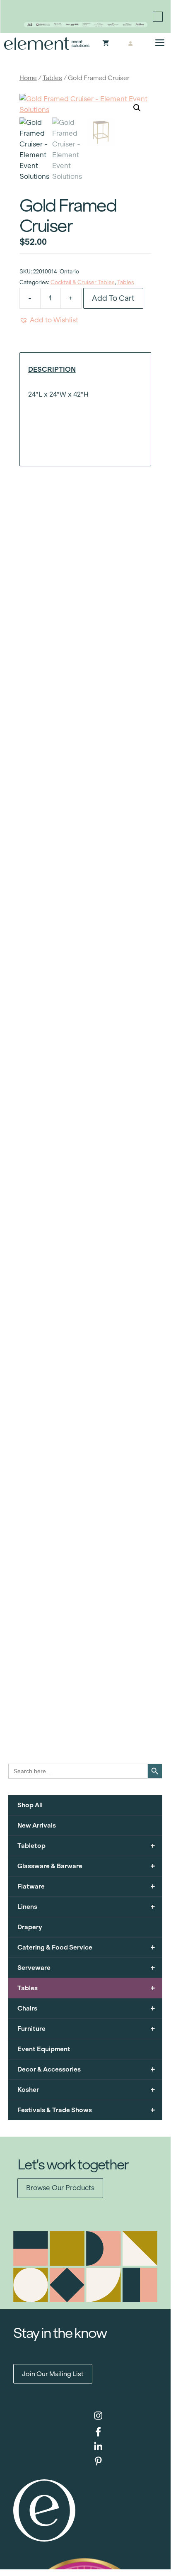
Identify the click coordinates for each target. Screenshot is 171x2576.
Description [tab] (52, 369)
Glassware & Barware (86, 1866)
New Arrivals (37, 1825)
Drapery (30, 1927)
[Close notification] (158, 17)
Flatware (86, 1886)
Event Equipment (44, 2049)
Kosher (86, 2090)
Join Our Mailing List (53, 2374)
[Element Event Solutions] (47, 44)
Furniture (86, 2029)
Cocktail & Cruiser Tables (83, 282)
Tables (52, 78)
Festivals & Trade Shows (86, 2110)
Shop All (30, 1805)
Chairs (86, 2008)
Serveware (86, 1968)
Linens (86, 1907)
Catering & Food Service (86, 1947)
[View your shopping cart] (106, 44)
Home (28, 78)
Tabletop (86, 1846)
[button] (137, 108)
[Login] (130, 44)
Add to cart (113, 298)
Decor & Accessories (86, 2069)
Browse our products (60, 2188)
